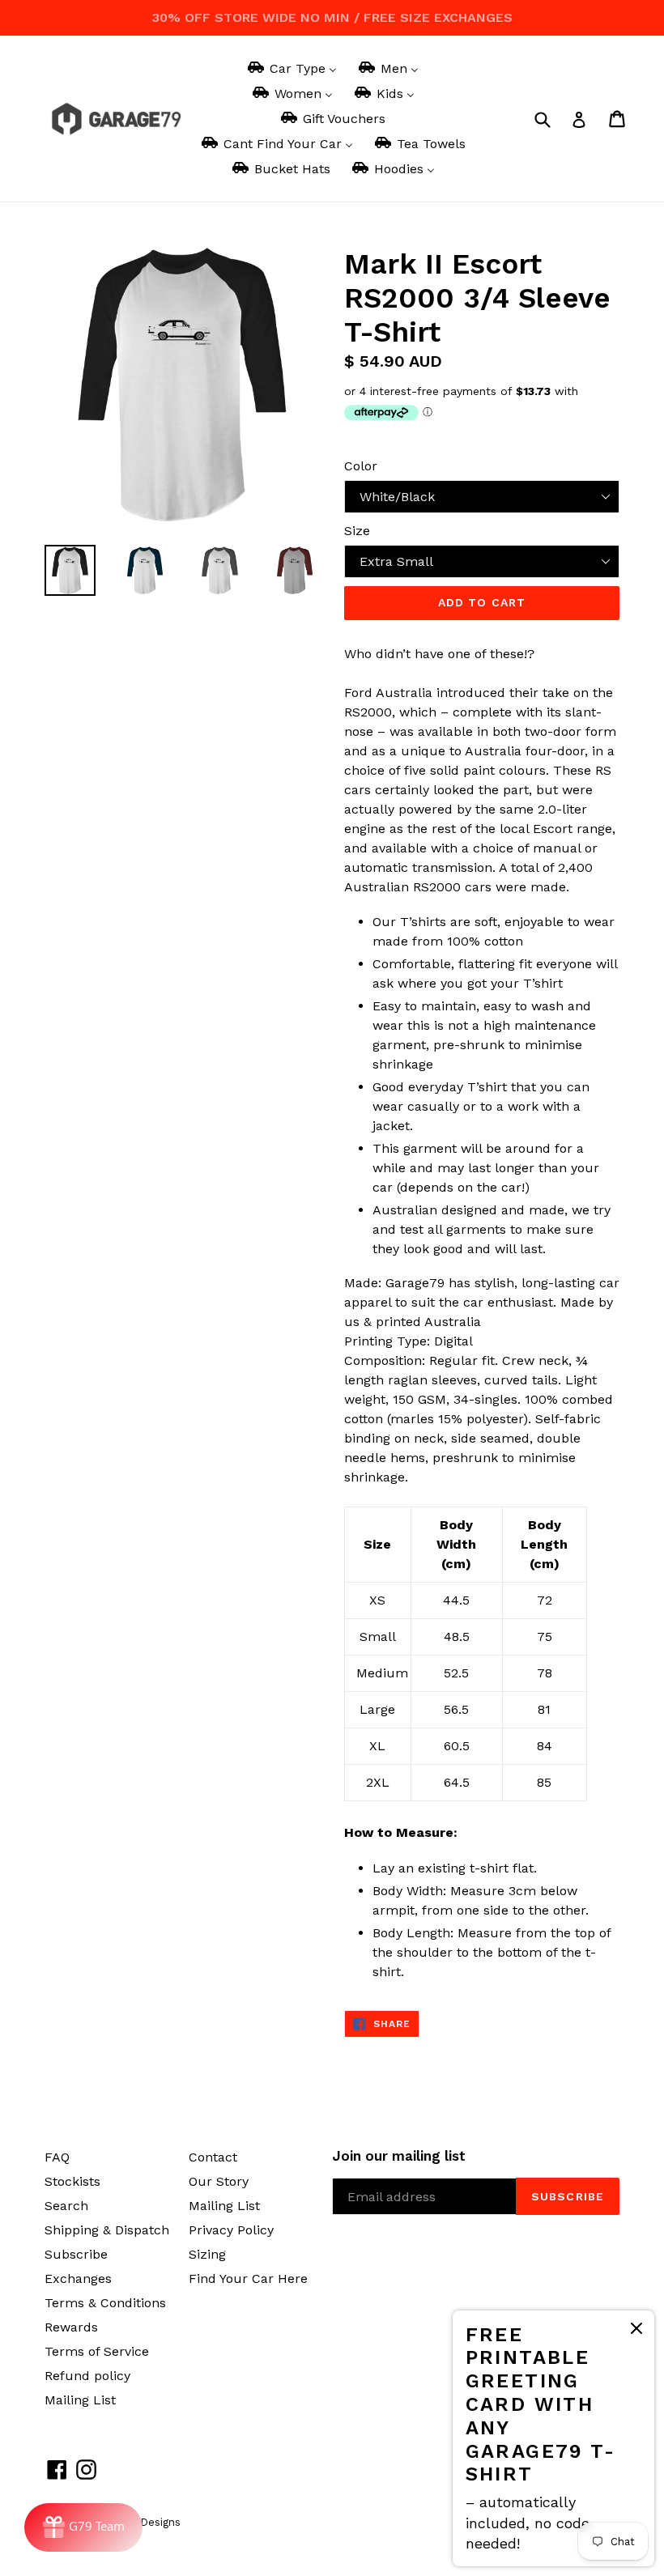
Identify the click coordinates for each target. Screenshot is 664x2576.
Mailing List (80, 2400)
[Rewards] (83, 2527)
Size (357, 531)
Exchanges (78, 2278)
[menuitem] (291, 68)
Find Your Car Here (248, 2278)
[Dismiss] (636, 2331)
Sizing (207, 2254)
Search (66, 2206)
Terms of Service (97, 2351)
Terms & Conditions (105, 2303)
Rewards (71, 2327)
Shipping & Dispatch (107, 2230)
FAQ (57, 2157)
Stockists (72, 2181)
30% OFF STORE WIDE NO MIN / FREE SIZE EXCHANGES (332, 17)
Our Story (219, 2181)
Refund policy (87, 2376)
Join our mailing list (399, 2156)
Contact (213, 2157)
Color (361, 466)
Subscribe (76, 2254)
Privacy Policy (231, 2230)
